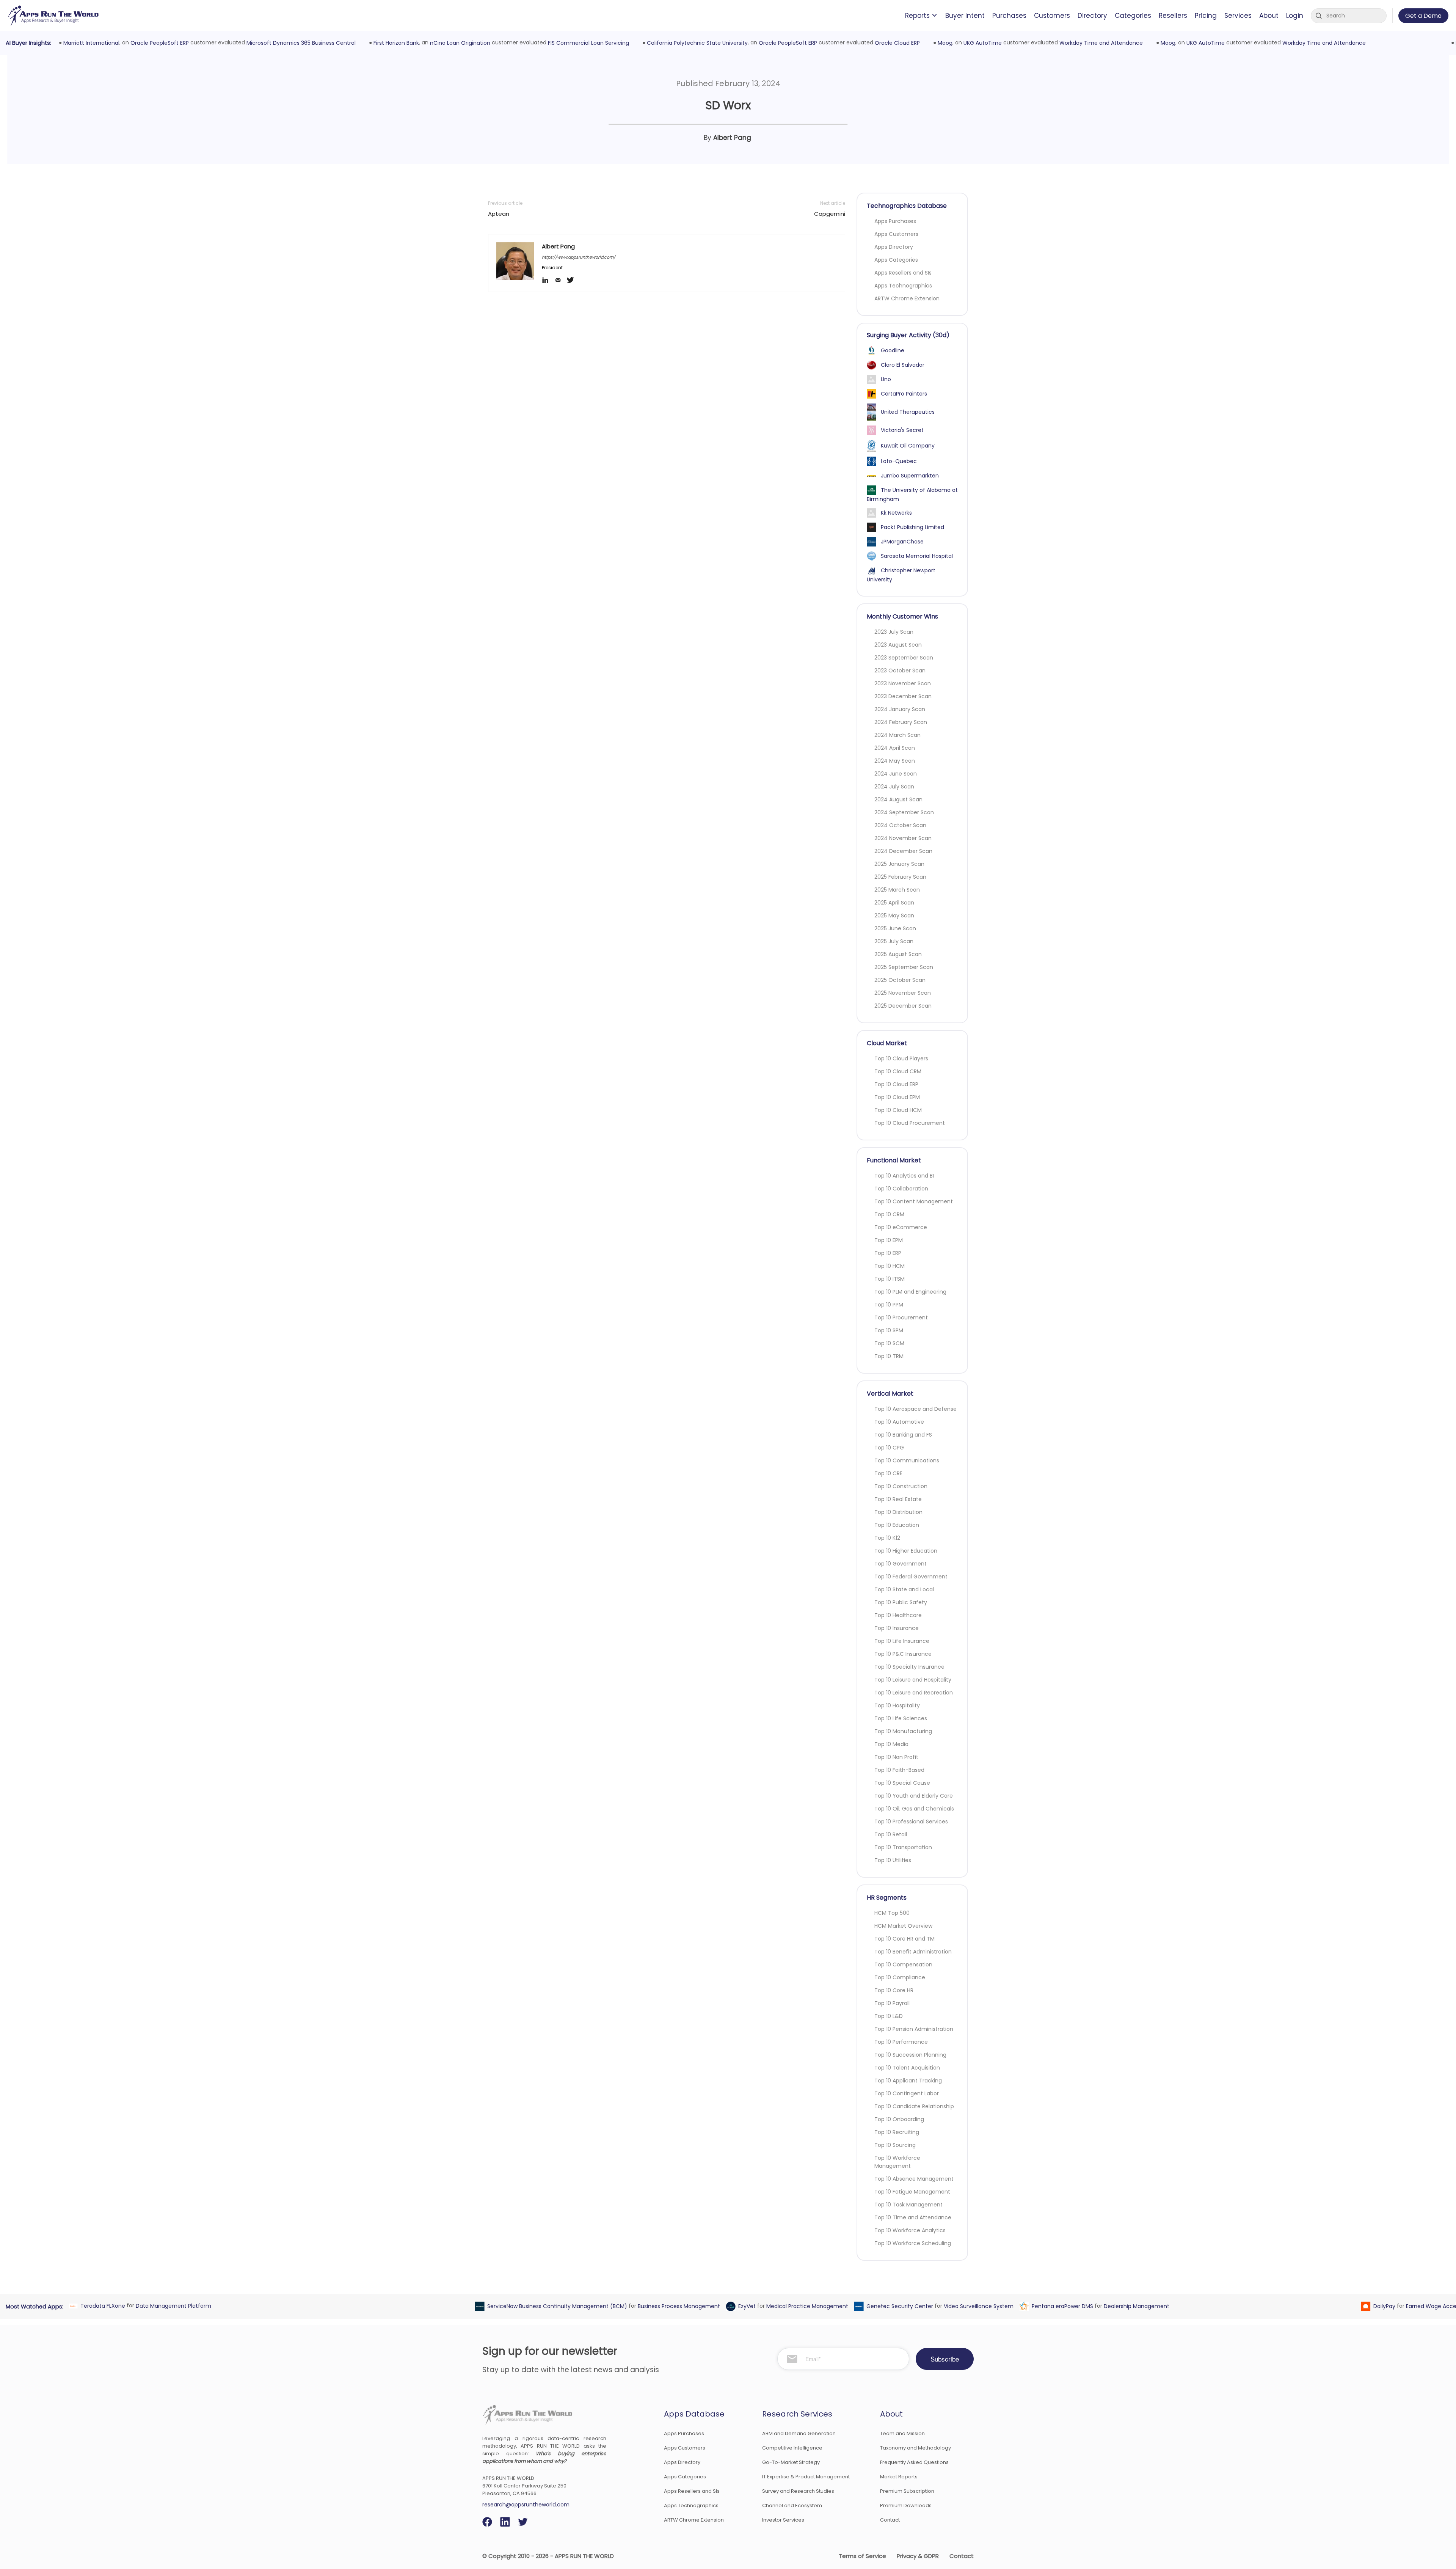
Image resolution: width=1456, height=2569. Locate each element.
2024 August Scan (898, 799)
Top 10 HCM (890, 1266)
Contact (890, 2520)
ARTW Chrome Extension (907, 298)
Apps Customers (896, 234)
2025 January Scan (899, 864)
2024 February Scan (901, 722)
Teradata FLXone (100, 2306)
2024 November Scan (903, 838)
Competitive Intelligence (792, 2448)
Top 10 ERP (888, 1253)
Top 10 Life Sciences (901, 1718)
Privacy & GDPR (918, 2556)
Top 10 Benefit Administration (913, 1952)
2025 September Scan (904, 967)
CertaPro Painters (904, 394)
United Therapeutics (908, 412)
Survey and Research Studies (798, 2491)
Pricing (1206, 16)
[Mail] (561, 281)
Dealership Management (1134, 2306)
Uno (886, 379)
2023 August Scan (898, 645)
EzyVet (745, 2306)
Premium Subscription (907, 2491)
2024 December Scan (903, 851)
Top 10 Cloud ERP (896, 1084)
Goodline (893, 350)
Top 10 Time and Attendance (913, 2217)
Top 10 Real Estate (898, 1499)
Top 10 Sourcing (895, 2145)
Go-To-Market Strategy (791, 2462)
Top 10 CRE (888, 1473)
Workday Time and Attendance (1099, 43)
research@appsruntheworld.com (526, 2505)
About (1269, 16)
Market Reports (899, 2477)
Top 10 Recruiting (897, 2132)
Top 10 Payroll (892, 2003)
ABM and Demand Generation (799, 2433)
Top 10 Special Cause (902, 1783)
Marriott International (89, 43)
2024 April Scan (895, 748)
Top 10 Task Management (908, 2205)
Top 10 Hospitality (897, 1705)
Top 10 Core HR (894, 1990)
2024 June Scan (896, 774)
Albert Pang (732, 138)
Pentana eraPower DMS (1060, 2306)
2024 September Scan (904, 812)
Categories (1133, 16)
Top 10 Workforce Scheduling (913, 2243)
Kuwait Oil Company (908, 446)
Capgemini (830, 214)
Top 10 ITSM (890, 1279)
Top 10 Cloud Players (901, 1058)
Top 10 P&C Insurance (903, 1654)
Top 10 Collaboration (901, 1189)
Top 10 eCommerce (901, 1227)
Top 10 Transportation (903, 1847)
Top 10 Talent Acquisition (907, 2068)
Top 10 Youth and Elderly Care (914, 1796)
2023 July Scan (894, 632)
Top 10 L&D (889, 2016)
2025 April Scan (894, 903)
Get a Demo (1423, 16)
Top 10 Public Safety (901, 1602)
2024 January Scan (900, 709)
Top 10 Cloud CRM (898, 1071)
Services (1238, 16)
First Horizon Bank (394, 43)
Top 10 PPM (889, 1305)
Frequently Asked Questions (914, 2462)
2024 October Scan (900, 825)
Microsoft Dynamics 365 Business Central (299, 43)
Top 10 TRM (889, 1356)
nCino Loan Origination (458, 43)
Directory (1092, 16)
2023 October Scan (900, 671)
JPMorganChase (902, 542)
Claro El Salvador (903, 365)
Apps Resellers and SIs (903, 273)
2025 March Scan (897, 890)
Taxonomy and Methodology (915, 2448)
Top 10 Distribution (898, 1512)
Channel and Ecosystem (792, 2505)
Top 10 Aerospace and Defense (915, 1409)
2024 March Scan (897, 735)
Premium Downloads (906, 2505)
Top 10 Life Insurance (902, 1641)
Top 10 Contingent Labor (907, 2093)
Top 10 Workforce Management (897, 2162)
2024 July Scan (894, 787)
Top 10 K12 (887, 1538)
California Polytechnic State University (695, 43)
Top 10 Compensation (903, 1964)
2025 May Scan (894, 915)
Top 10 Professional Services (911, 1822)
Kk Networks (896, 513)
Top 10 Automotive (899, 1422)
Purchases (1009, 16)
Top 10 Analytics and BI (904, 1176)
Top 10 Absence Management (914, 2179)
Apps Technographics (903, 286)
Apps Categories (896, 260)
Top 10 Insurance (897, 1628)
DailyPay (1382, 2306)
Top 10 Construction (901, 1486)
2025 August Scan (898, 954)
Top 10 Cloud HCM (898, 1110)
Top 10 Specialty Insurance (909, 1667)
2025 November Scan (903, 993)
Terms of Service (862, 2556)
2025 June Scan (895, 928)
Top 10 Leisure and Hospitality (913, 1680)
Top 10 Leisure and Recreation (914, 1693)
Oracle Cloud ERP (895, 43)
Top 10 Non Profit (896, 1757)
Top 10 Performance (901, 2042)
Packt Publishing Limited (912, 527)
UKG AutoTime (980, 43)
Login (1295, 16)
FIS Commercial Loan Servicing (586, 43)
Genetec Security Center (897, 2306)
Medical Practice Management (805, 2306)
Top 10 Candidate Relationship (914, 2106)
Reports (917, 16)
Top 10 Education (897, 1525)
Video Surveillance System (976, 2306)
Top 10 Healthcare (898, 1615)
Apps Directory (894, 247)
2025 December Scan (903, 1006)
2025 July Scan (894, 941)
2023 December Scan (903, 696)
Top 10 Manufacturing (903, 1731)
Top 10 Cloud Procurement (910, 1123)
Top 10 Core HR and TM (905, 1939)
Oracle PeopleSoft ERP (157, 43)
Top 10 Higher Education (906, 1551)
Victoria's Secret (902, 430)
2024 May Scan (895, 761)
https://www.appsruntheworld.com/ (579, 257)
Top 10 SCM (889, 1343)
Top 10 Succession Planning (910, 2055)
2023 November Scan (903, 683)
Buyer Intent (965, 16)
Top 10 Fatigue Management (912, 2192)
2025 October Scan (900, 980)
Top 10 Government (901, 1564)
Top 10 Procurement (901, 1317)
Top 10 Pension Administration (914, 2029)
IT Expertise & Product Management (806, 2477)
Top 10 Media (891, 1744)
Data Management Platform (171, 2306)
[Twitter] (573, 281)
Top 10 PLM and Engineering (910, 1292)
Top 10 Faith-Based (899, 1770)
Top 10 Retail (891, 1834)
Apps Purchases (895, 221)
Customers (1052, 16)
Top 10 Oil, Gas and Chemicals (914, 1809)
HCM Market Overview (903, 1926)
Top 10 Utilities (893, 1860)
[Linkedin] (548, 281)
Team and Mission (902, 2433)
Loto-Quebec (899, 461)
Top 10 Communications (907, 1460)
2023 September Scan (904, 658)
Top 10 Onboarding (899, 2119)
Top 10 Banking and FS (903, 1435)
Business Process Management (677, 2306)
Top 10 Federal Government (911, 1577)
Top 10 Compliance (900, 1977)
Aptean (499, 214)
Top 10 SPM (889, 1330)
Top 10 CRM (889, 1214)
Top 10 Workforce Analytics (910, 2230)
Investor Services (783, 2520)
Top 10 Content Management (914, 1201)
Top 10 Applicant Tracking (908, 2081)
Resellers (1173, 16)
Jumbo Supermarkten (910, 476)
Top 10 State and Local (904, 1589)
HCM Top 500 (892, 1913)
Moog (943, 43)
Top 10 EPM (889, 1240)
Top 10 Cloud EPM (897, 1097)
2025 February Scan (900, 877)
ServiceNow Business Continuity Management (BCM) (555, 2306)
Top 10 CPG (889, 1448)
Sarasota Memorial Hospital (917, 556)
